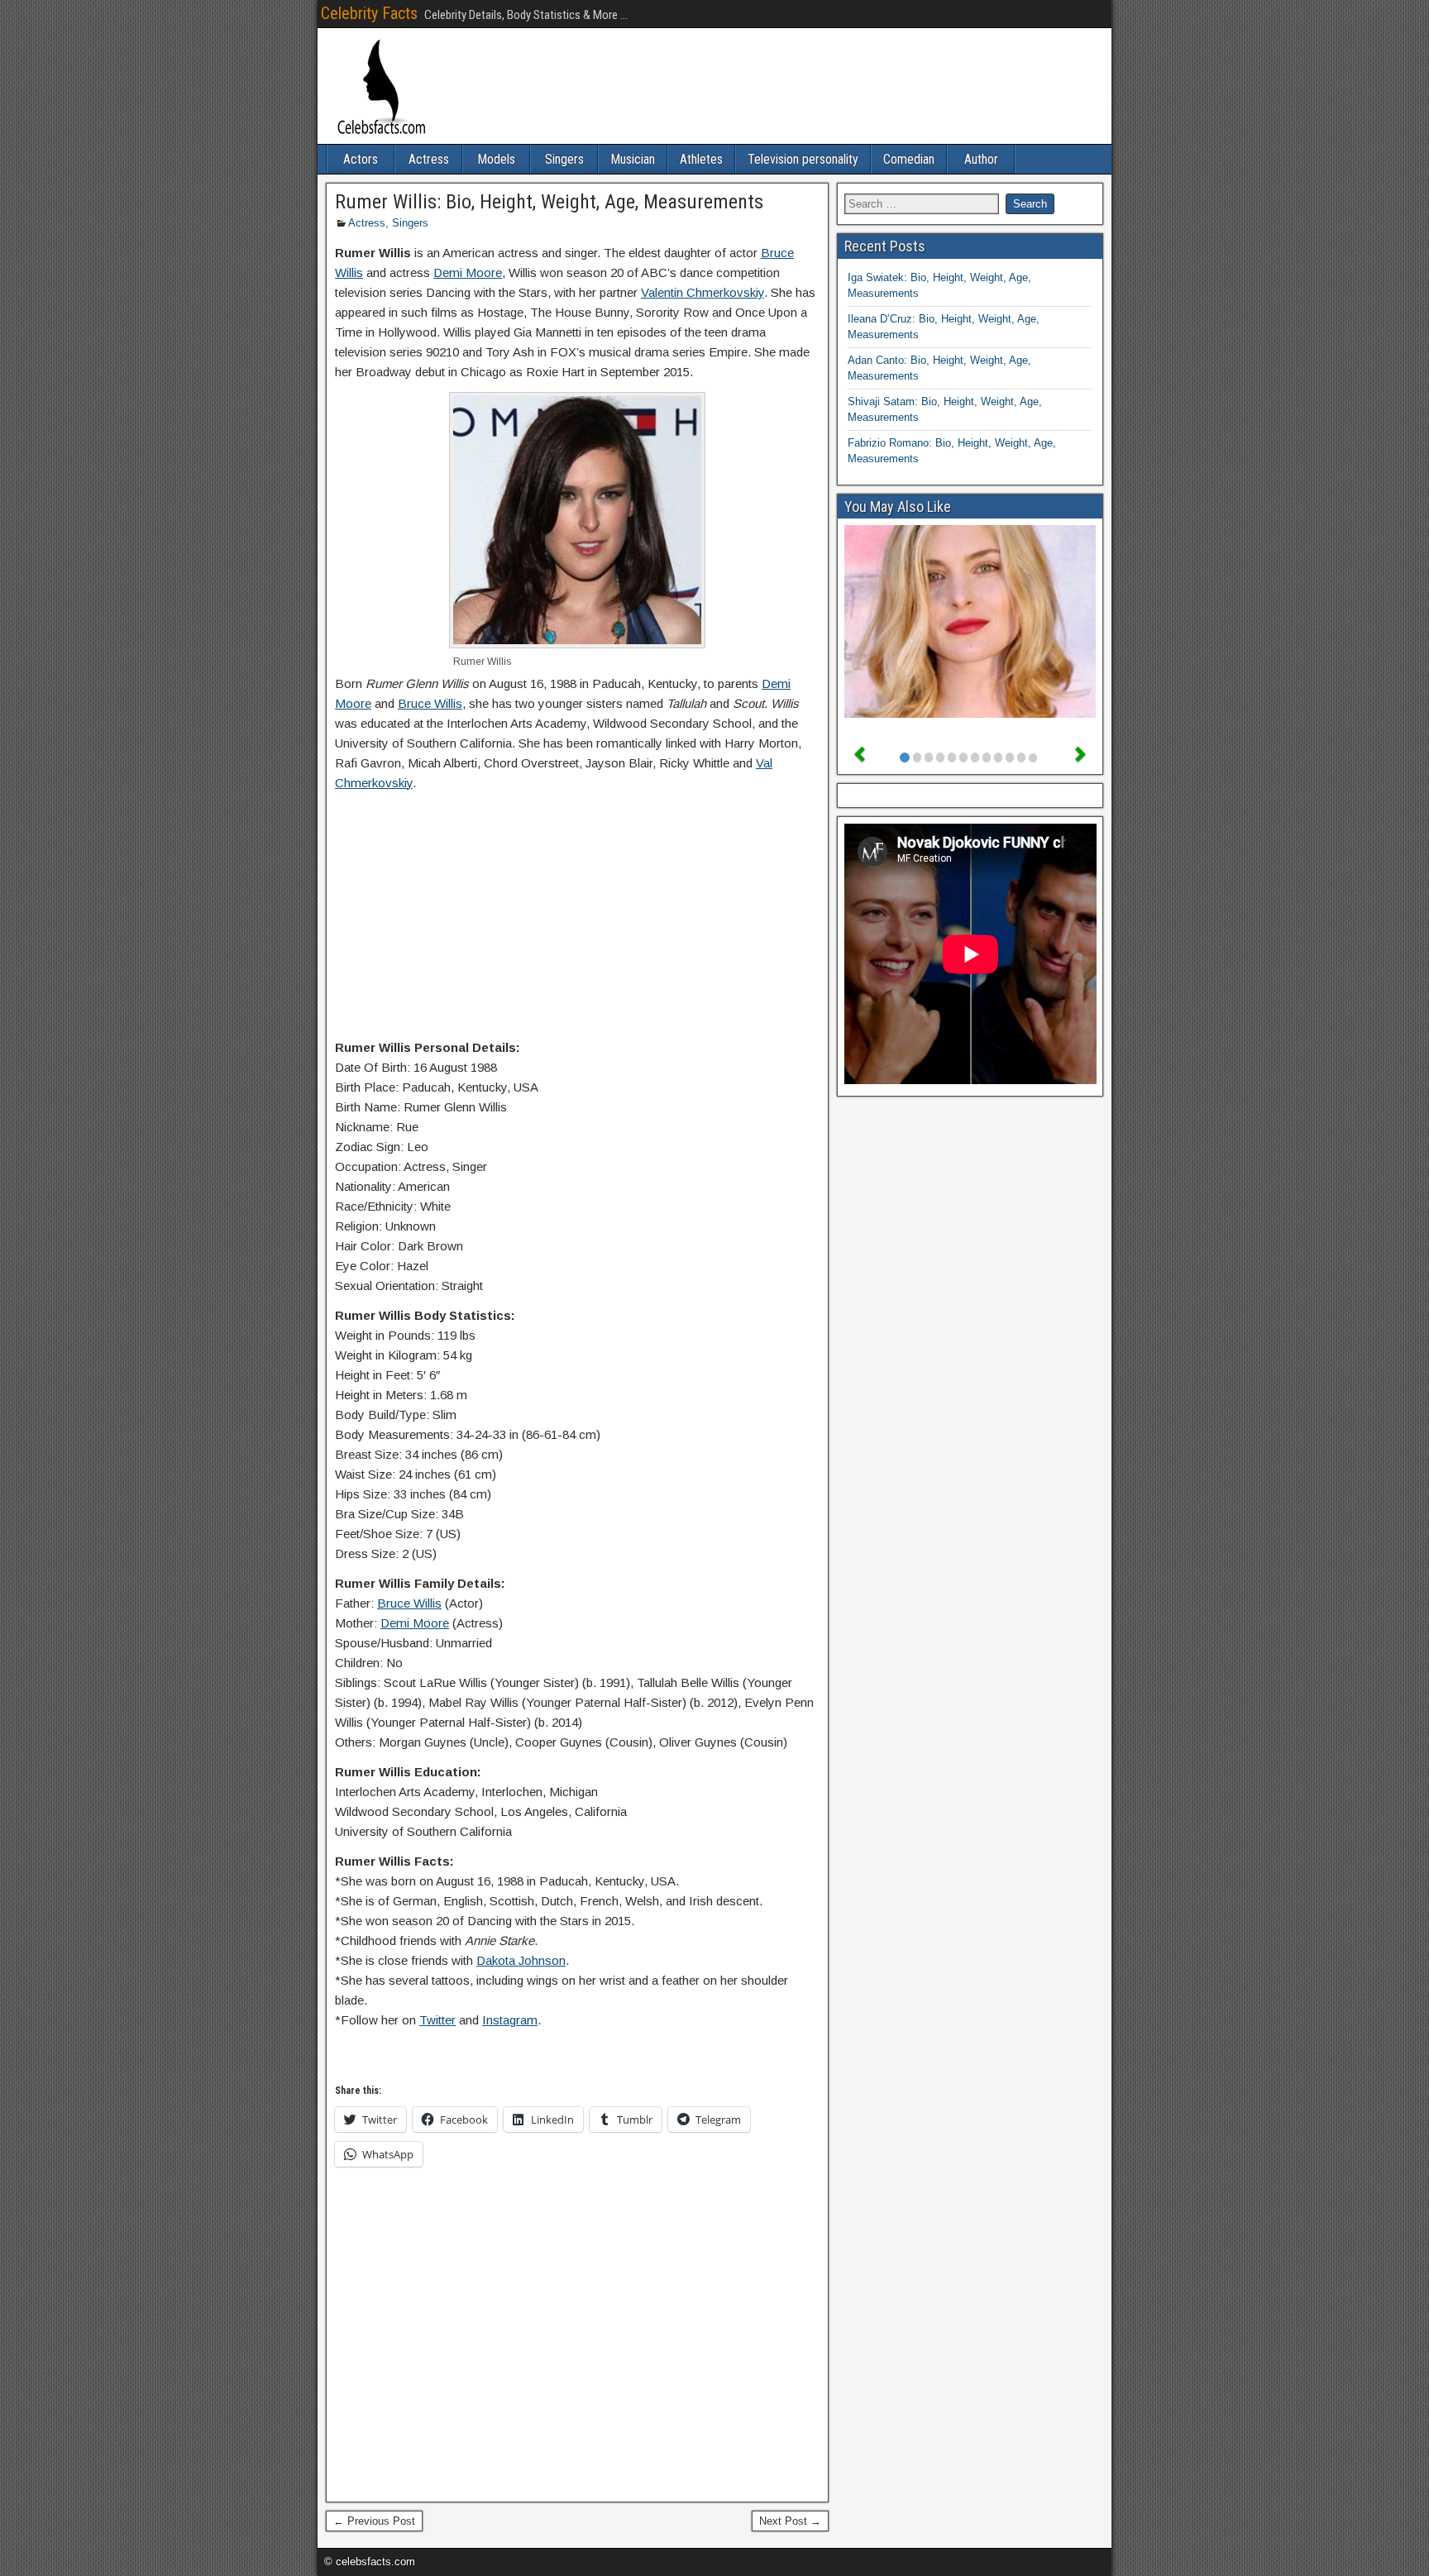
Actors (361, 159)
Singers (564, 159)
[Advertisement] (577, 919)
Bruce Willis (430, 703)
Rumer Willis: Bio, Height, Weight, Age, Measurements (549, 202)
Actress (429, 159)
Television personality (803, 159)
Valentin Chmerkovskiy (703, 292)
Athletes (701, 159)
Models (496, 159)
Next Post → (790, 2521)
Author (981, 159)
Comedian (909, 159)
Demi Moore (468, 272)
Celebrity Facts (369, 13)
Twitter (437, 2020)
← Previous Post (374, 2521)
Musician (633, 159)
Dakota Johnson (521, 1960)
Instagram (510, 2020)
